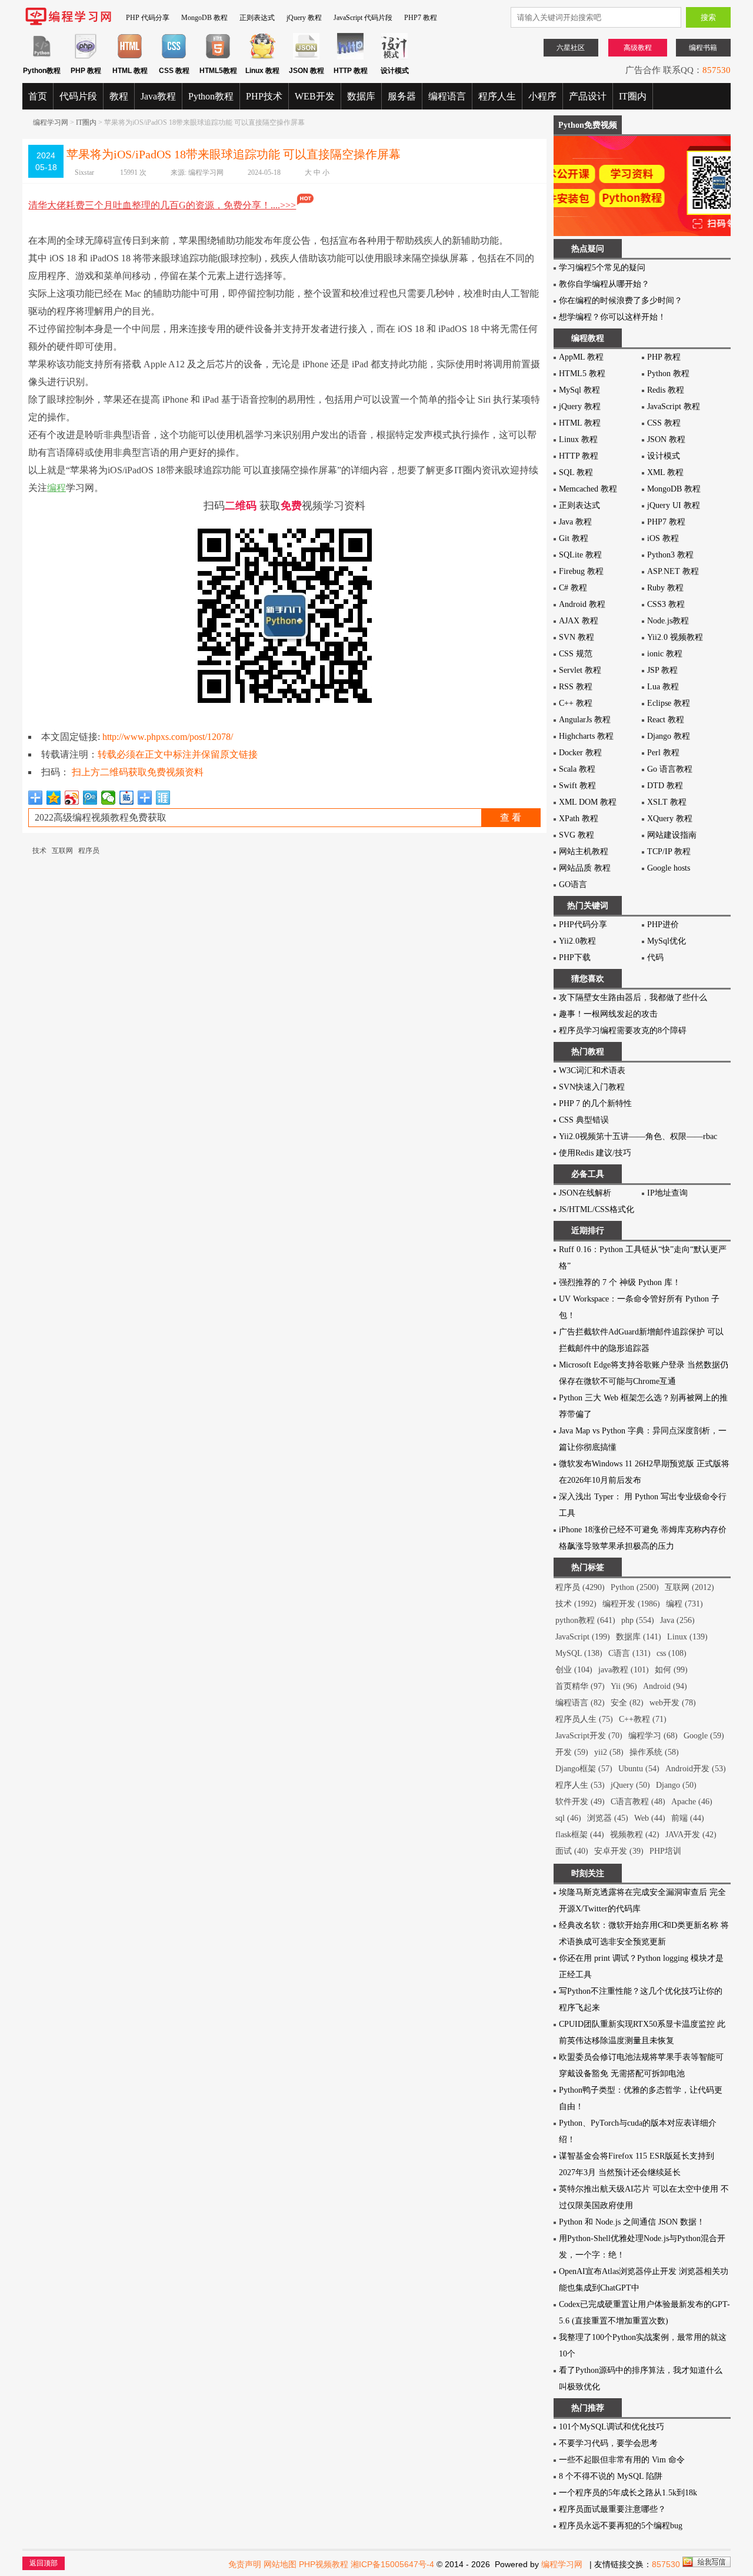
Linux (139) (687, 1637)
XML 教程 (665, 472)
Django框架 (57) (584, 1769)
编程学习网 (51, 122)
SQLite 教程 (580, 555)
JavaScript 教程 (674, 406)
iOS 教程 (663, 538)
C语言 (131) (629, 1653)
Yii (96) (624, 1686)
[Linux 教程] (262, 57)
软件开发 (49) (580, 1802)
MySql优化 (667, 941)
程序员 (89, 851)
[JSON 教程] (306, 57)
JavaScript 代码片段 (363, 18)
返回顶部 (44, 2563)
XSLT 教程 (667, 802)
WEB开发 (315, 96)
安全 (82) (627, 1703)
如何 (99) (671, 1670)
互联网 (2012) (689, 1587)
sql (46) (568, 1818)
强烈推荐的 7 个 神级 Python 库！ (620, 1282)
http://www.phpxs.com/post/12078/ (168, 737)
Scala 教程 (577, 769)
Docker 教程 (580, 753)
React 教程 (666, 720)
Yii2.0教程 (577, 941)
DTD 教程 (665, 786)
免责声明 (245, 2564)
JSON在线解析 (585, 1193)
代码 (655, 957)
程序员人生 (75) (584, 1719)
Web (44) (650, 1818)
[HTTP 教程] (350, 57)
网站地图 (280, 2564)
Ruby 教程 (665, 588)
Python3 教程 (670, 555)
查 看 (511, 817)
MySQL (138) (579, 1653)
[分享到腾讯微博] (90, 798)
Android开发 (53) (696, 1769)
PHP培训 (665, 1851)
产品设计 (588, 96)
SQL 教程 (576, 472)
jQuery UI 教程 (674, 505)
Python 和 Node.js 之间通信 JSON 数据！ (632, 2222)
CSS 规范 (576, 654)
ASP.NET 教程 (673, 571)
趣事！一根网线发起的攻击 (608, 1014)
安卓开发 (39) (619, 1851)
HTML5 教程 (582, 374)
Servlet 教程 (580, 670)
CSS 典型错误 (584, 1120)
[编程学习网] (68, 23)
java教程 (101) (624, 1670)
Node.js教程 (668, 621)
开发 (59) (572, 1752)
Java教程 (158, 96)
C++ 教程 (576, 703)
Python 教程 (668, 374)
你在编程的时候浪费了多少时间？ (621, 301)
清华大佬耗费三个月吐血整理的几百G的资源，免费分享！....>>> (162, 205)
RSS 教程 (576, 687)
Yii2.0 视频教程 (675, 637)
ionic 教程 (665, 654)
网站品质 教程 (585, 868)
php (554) (638, 1620)
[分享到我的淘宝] (145, 798)
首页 (38, 96)
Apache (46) (692, 1802)
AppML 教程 (581, 357)
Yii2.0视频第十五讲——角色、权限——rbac (638, 1136)
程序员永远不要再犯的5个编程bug (621, 2526)
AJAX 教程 (579, 621)
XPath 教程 (579, 819)
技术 (39, 851)
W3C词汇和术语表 (592, 1070)
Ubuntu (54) (639, 1769)
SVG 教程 (577, 835)
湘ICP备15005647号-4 (392, 2564)
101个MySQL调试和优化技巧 (612, 2427)
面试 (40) (572, 1851)
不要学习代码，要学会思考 (608, 2443)
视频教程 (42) (635, 1835)
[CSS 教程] (174, 57)
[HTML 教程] (130, 57)
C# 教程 (573, 588)
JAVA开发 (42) (691, 1835)
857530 (717, 70)
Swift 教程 (577, 786)
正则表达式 (257, 18)
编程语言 (447, 96)
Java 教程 (575, 522)
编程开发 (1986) (631, 1604)
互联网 (62, 851)
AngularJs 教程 (585, 720)
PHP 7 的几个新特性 (595, 1103)
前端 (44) (688, 1818)
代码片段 (78, 96)
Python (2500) (635, 1587)
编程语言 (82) (580, 1703)
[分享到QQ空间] (54, 798)
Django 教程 (669, 736)
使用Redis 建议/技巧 (595, 1153)
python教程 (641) (585, 1620)
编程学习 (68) (653, 1736)
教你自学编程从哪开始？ (604, 284)
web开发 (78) (673, 1703)
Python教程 (211, 96)
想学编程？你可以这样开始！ (612, 317)
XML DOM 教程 (588, 802)
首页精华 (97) (580, 1686)
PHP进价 (663, 924)
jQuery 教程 (304, 18)
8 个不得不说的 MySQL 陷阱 (611, 2476)
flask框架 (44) (580, 1835)
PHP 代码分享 (148, 18)
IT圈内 (633, 96)
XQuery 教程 (670, 819)
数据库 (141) (639, 1637)
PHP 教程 (664, 357)
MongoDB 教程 (204, 18)
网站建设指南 (672, 835)
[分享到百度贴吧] (127, 798)
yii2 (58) (609, 1752)
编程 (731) (684, 1604)
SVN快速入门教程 (592, 1087)
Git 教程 (574, 538)
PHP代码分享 (583, 924)
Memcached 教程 (588, 489)
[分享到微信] (109, 798)
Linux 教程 (578, 439)
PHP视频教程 (324, 2564)
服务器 (402, 96)
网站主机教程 (584, 852)
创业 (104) (574, 1670)
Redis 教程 (666, 390)
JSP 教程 (662, 670)
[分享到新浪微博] (72, 798)
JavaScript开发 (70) (589, 1736)
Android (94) (665, 1686)
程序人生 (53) (580, 1785)
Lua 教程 (663, 687)
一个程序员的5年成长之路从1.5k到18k (628, 2493)
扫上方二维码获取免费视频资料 (138, 772)
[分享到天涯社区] (163, 798)
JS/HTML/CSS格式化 (597, 1209)
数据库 (361, 96)
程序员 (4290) (580, 1587)
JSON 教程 (666, 439)
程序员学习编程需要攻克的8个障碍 (623, 1030)
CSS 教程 (664, 423)
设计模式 (664, 456)
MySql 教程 (579, 390)
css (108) (672, 1653)
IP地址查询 (667, 1193)
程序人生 (497, 96)
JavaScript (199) (583, 1637)
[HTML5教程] (218, 57)
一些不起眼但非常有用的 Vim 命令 (622, 2460)
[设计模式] (394, 57)
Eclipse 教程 (669, 703)
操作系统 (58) (654, 1752)
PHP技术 (264, 96)
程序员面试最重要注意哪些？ (612, 2509)
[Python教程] (41, 57)
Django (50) (676, 1785)
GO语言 (573, 884)
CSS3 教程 (666, 604)
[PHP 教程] (86, 57)
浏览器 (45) (608, 1818)
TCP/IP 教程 (669, 852)
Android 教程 (582, 604)
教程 (119, 96)
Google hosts (669, 868)
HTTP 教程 (579, 456)
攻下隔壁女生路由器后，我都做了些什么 (633, 997)
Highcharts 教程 (586, 736)
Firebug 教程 (581, 571)
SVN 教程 (577, 637)
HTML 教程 (580, 423)
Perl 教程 (663, 753)
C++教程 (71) (643, 1719)
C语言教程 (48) (638, 1802)
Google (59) (704, 1736)
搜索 (708, 17)
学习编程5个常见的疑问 (602, 268)
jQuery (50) (630, 1785)
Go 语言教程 (670, 769)
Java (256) (677, 1620)
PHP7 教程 (421, 18)
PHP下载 (575, 957)
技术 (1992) (576, 1604)
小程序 (542, 96)
